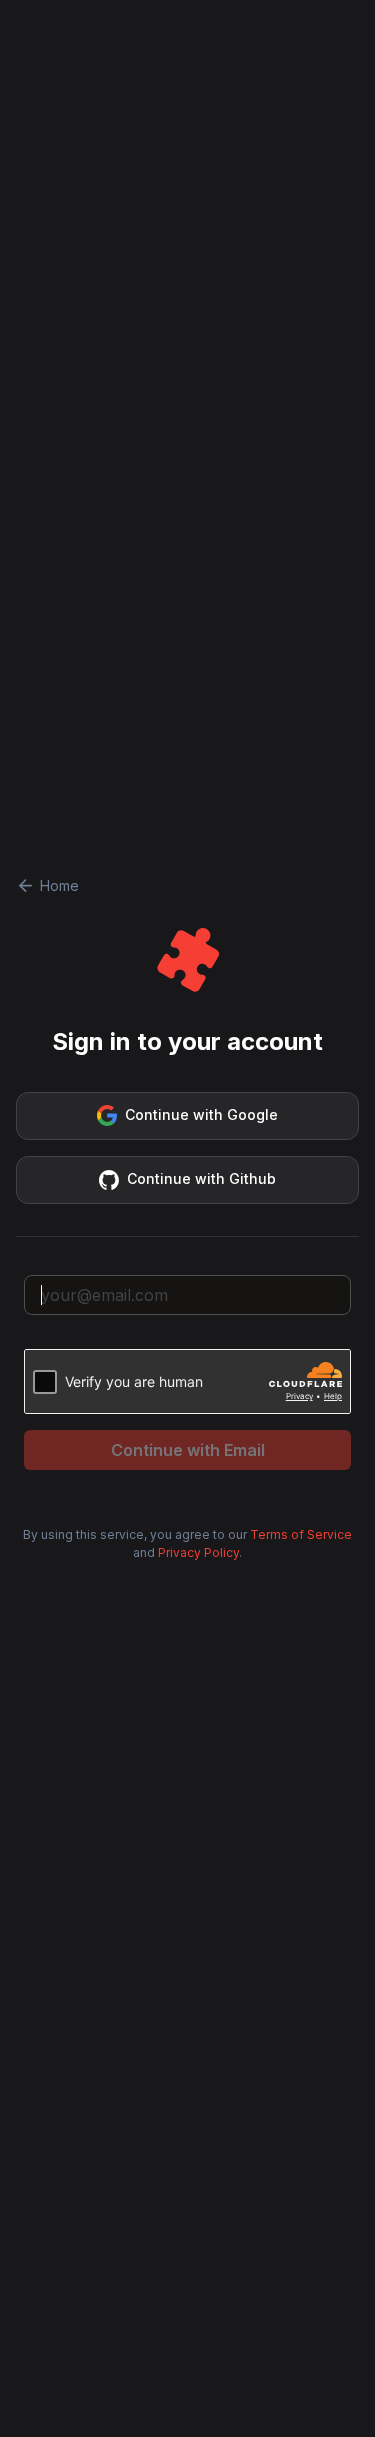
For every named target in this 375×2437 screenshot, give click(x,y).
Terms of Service (301, 1534)
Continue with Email (188, 1450)
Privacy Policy (198, 1552)
